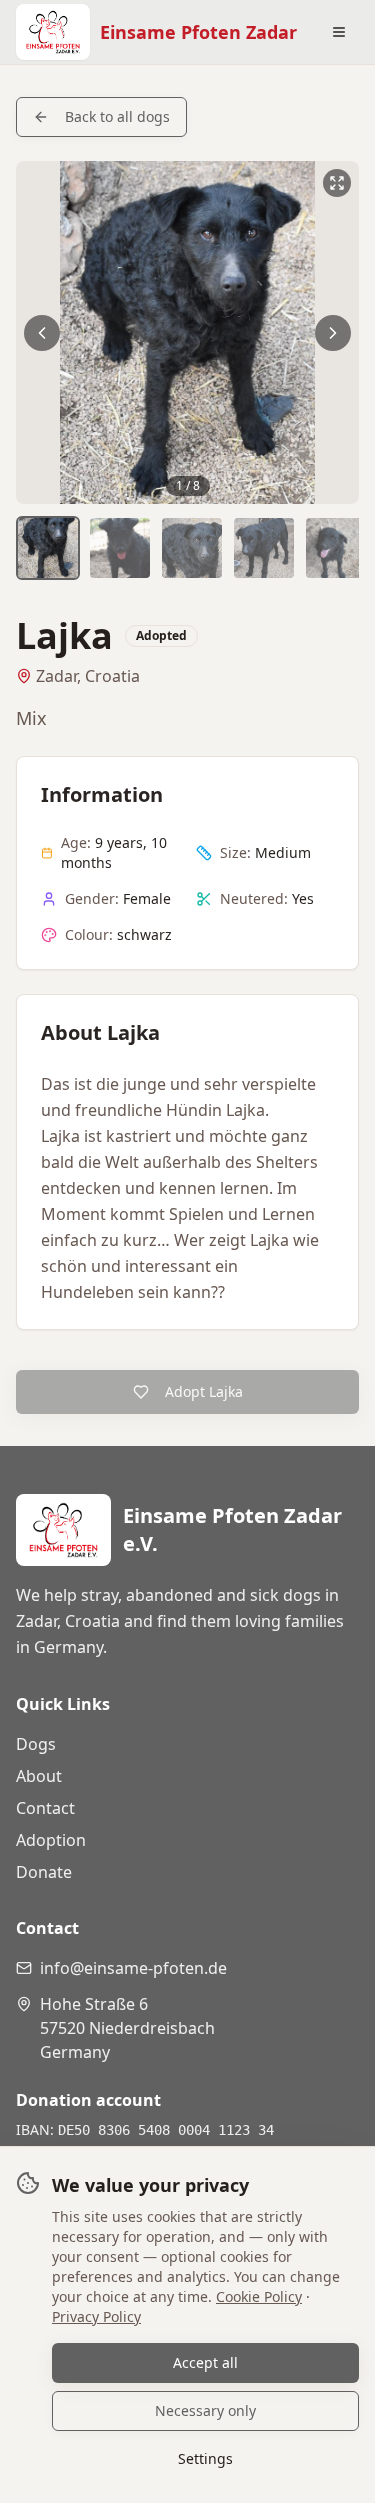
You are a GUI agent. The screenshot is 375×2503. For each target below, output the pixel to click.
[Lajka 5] (336, 548)
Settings (205, 2458)
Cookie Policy (259, 2296)
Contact (45, 1808)
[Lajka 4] (264, 548)
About (39, 1776)
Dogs (36, 1744)
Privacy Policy (96, 2316)
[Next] (333, 333)
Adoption (51, 1840)
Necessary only (205, 2410)
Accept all (205, 2362)
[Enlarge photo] (187, 332)
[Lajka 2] (120, 548)
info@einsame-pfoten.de (133, 1968)
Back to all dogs (117, 116)
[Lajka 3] (192, 548)
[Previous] (42, 333)
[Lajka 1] (48, 548)
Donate (44, 1872)
